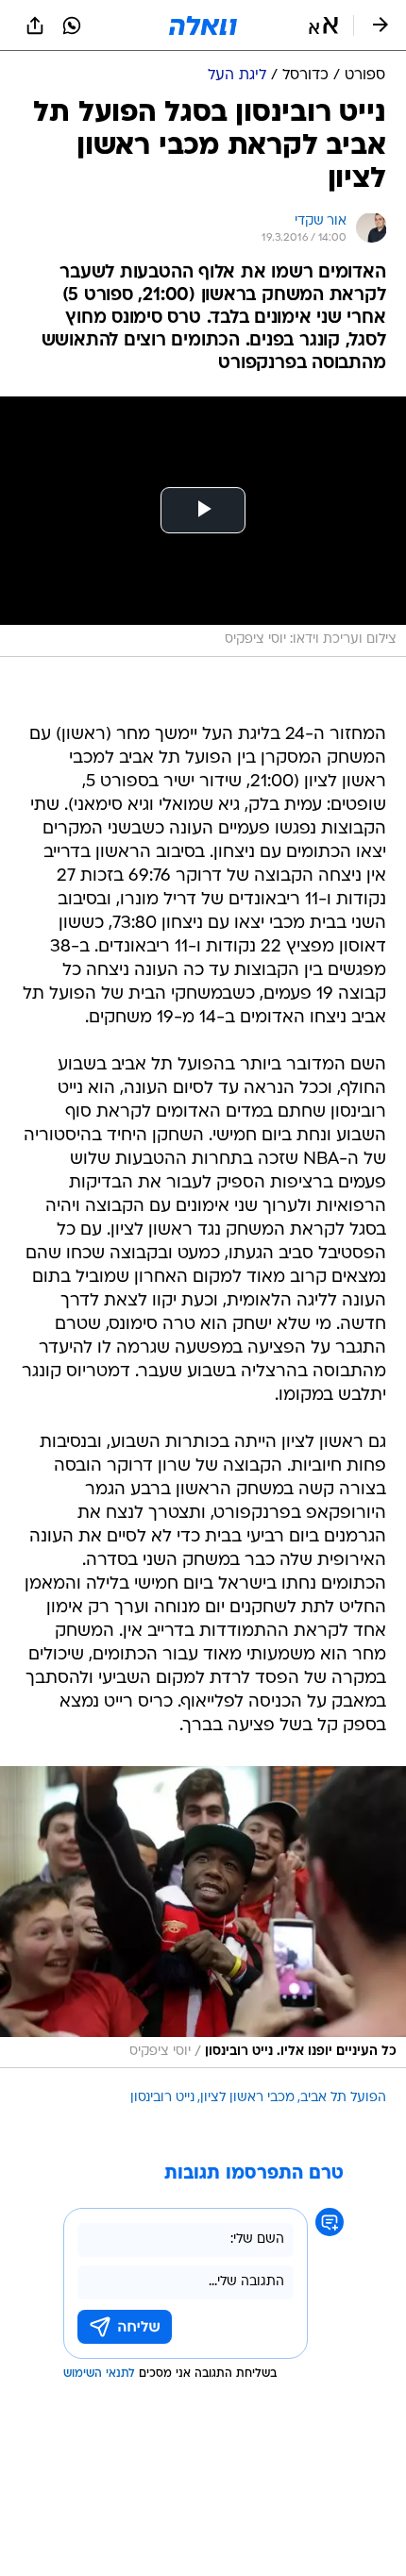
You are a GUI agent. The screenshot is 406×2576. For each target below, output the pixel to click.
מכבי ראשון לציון (247, 2098)
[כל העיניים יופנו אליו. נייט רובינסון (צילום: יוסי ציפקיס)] (203, 1917)
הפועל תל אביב (343, 2098)
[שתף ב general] (35, 25)
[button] (323, 25)
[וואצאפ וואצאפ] (72, 25)
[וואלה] (203, 25)
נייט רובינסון (162, 2098)
